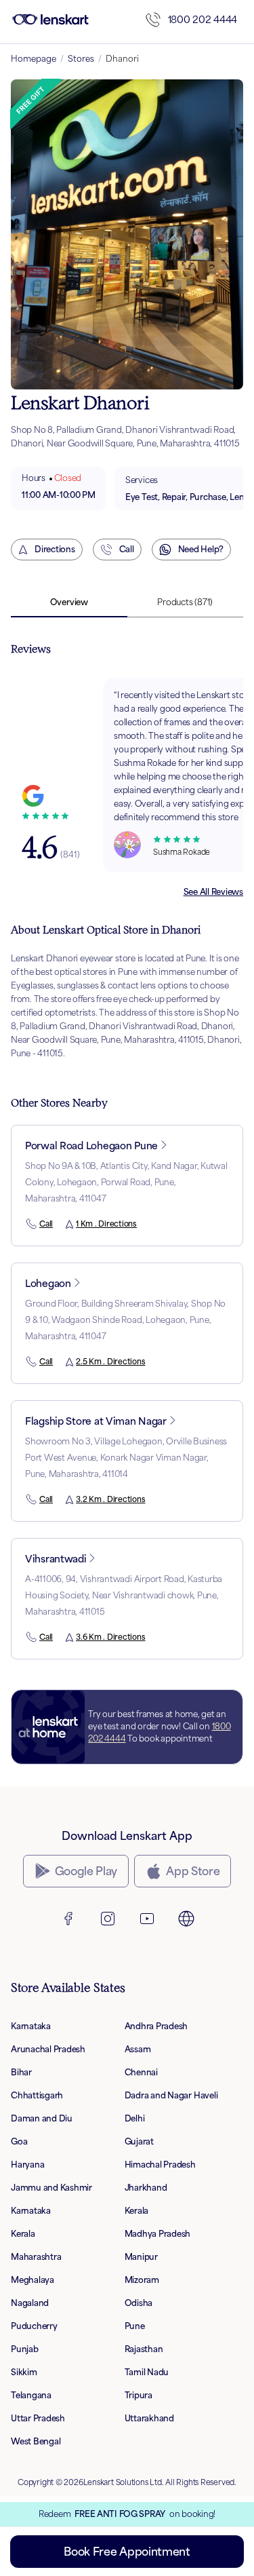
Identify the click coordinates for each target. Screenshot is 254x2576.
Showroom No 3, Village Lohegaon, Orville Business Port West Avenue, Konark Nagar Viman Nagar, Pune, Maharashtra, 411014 (126, 1458)
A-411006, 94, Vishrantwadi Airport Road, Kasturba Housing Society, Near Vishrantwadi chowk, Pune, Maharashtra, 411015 (124, 1595)
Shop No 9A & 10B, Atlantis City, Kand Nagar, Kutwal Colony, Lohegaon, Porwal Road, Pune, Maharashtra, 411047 (126, 1182)
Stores (81, 59)
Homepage (34, 59)
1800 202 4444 (203, 19)
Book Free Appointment (127, 2552)
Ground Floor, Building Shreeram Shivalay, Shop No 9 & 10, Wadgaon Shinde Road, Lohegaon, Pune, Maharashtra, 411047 (125, 1320)
